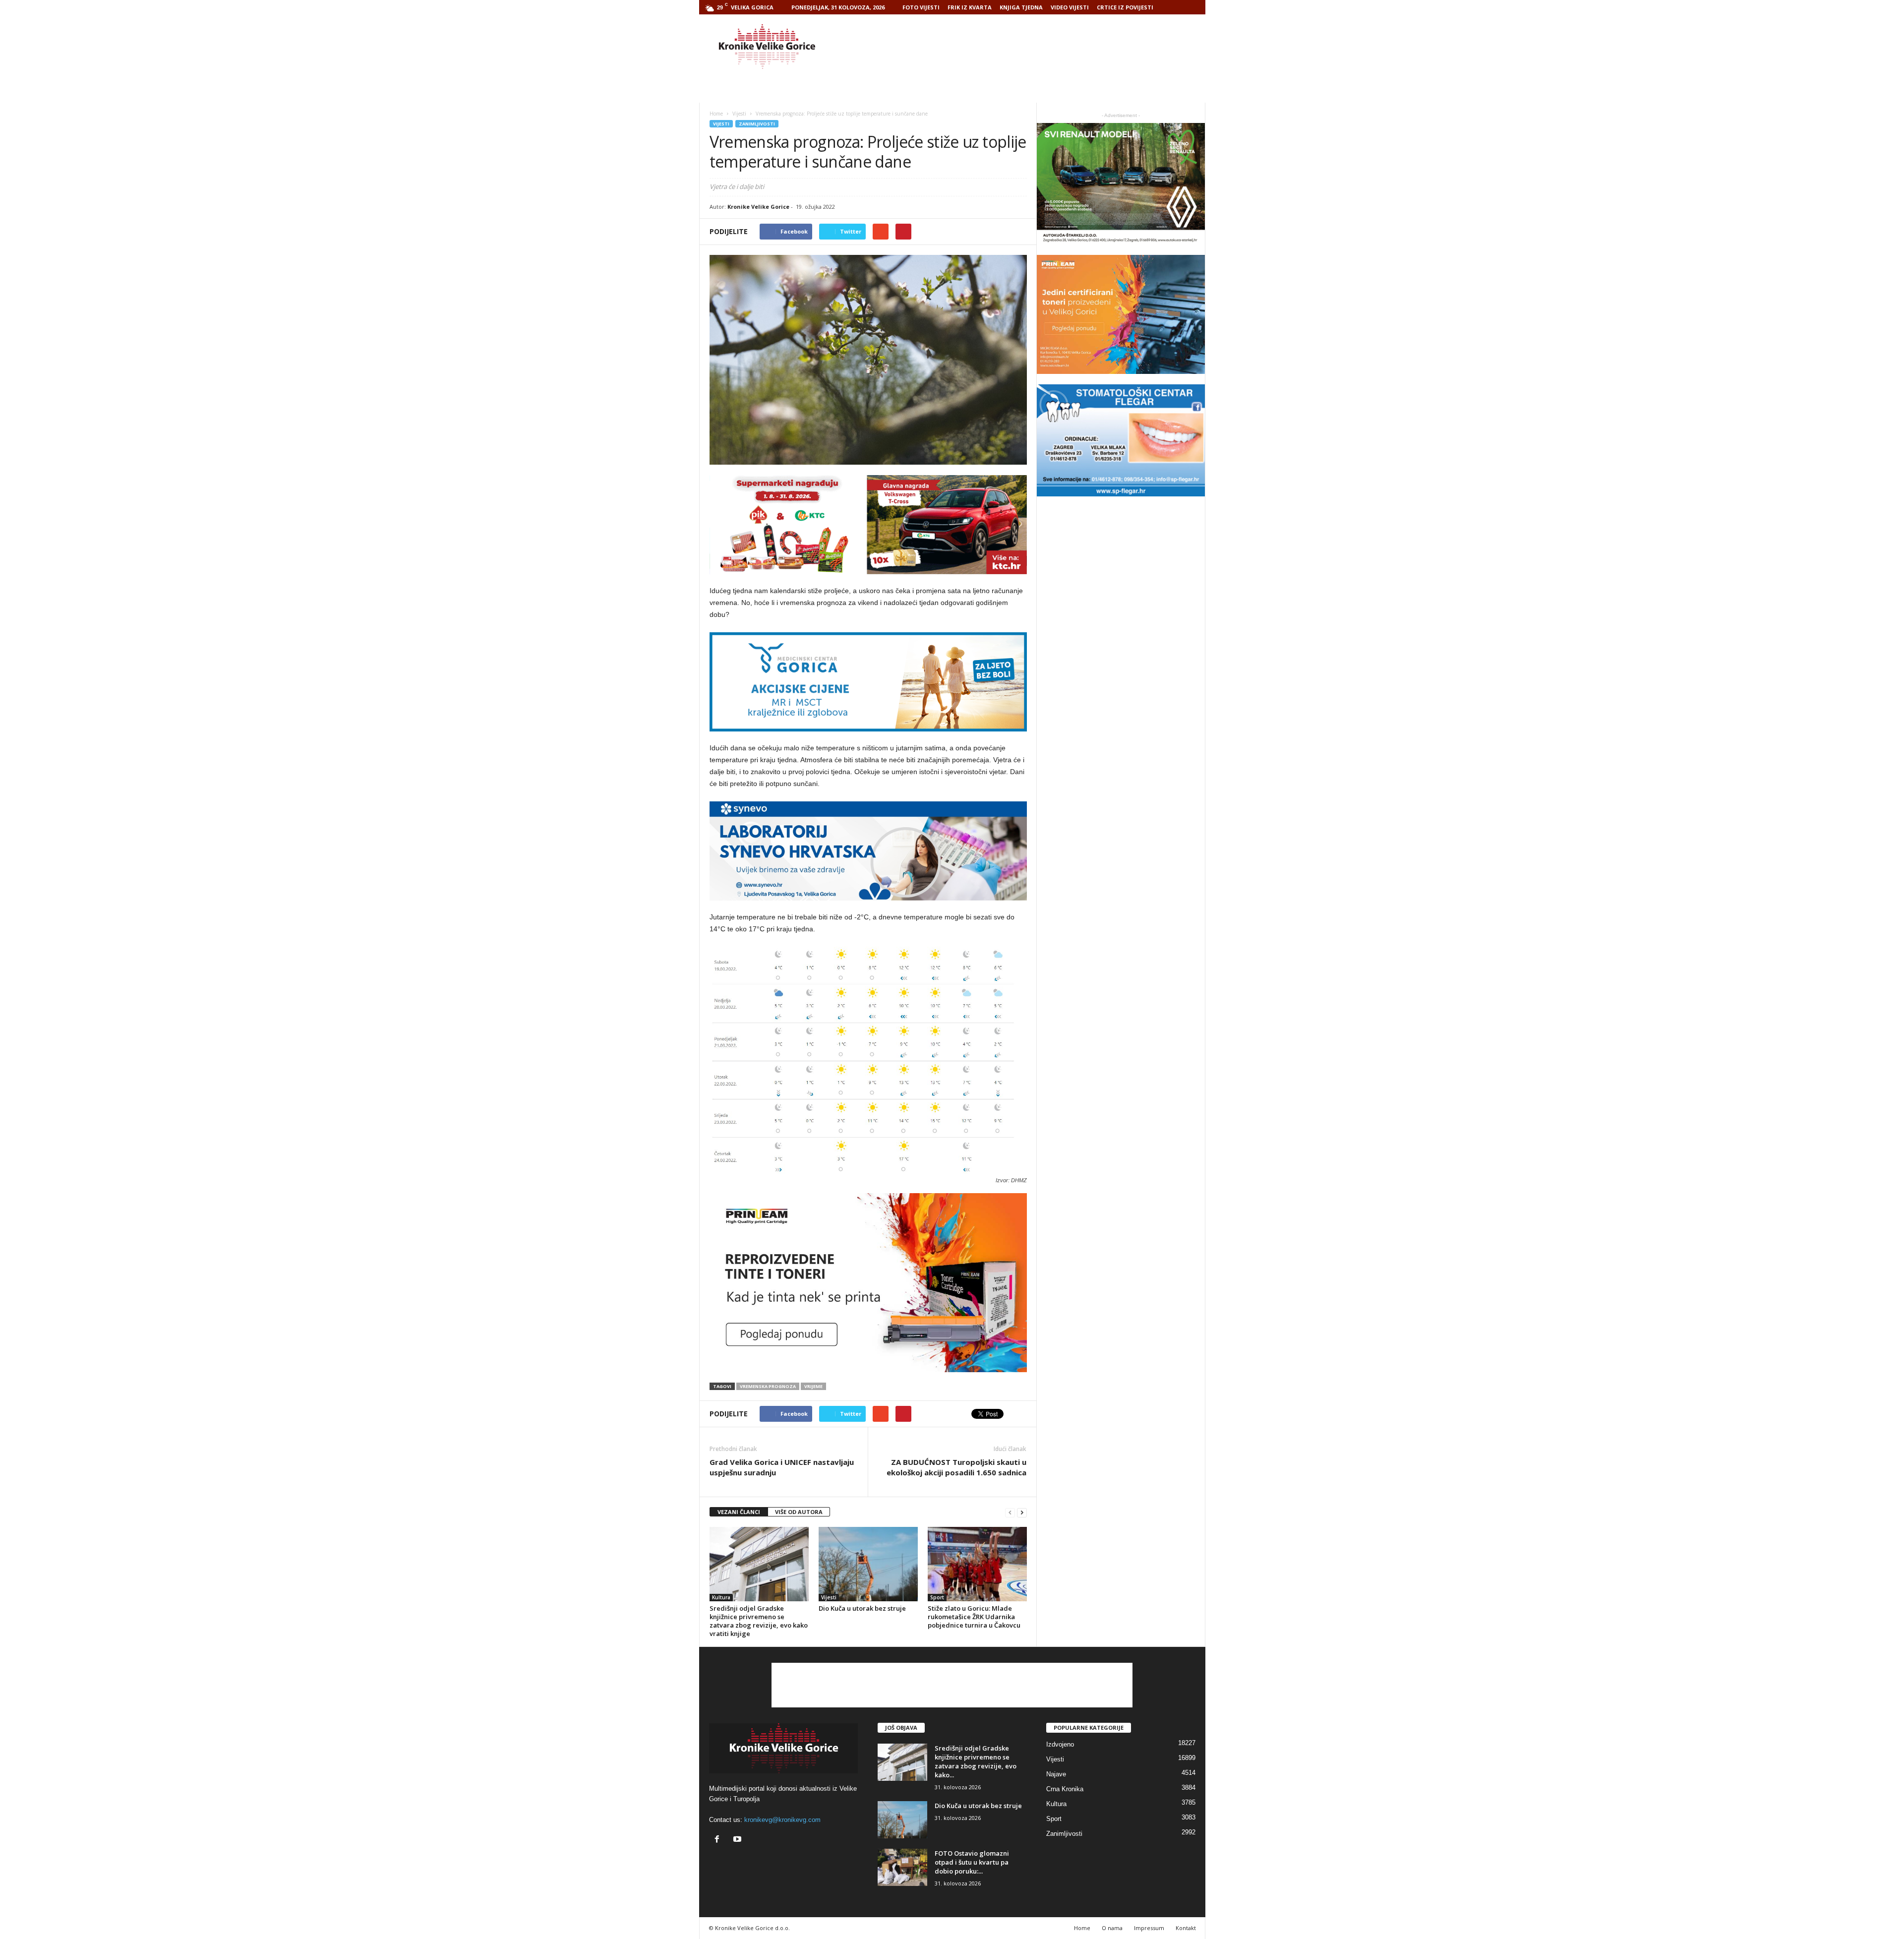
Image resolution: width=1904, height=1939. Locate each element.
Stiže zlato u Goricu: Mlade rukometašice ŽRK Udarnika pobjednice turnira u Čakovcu (974, 1617)
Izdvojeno (1060, 1744)
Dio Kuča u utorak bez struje (862, 1608)
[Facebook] (719, 1840)
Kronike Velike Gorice (758, 207)
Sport (937, 1597)
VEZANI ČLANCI (739, 1512)
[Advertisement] (1025, 47)
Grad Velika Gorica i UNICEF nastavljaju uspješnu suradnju (782, 1467)
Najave (1056, 1774)
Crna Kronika (1065, 1789)
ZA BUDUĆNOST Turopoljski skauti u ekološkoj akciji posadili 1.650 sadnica (956, 1467)
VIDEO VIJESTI (1070, 7)
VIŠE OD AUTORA (799, 1512)
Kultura (721, 1597)
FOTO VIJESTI (921, 7)
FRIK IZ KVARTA (970, 7)
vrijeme (813, 1386)
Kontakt (1186, 1928)
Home (716, 114)
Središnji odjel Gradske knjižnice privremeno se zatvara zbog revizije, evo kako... (976, 1761)
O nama (1112, 1928)
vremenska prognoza (768, 1386)
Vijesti (721, 124)
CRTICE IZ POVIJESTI (1125, 7)
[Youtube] (739, 1840)
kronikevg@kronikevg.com (782, 1820)
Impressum (1149, 1928)
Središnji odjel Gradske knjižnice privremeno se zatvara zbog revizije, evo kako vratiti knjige (759, 1621)
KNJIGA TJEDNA (1021, 7)
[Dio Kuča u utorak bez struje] (868, 1564)
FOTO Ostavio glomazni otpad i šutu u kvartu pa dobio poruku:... (972, 1862)
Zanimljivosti (757, 124)
